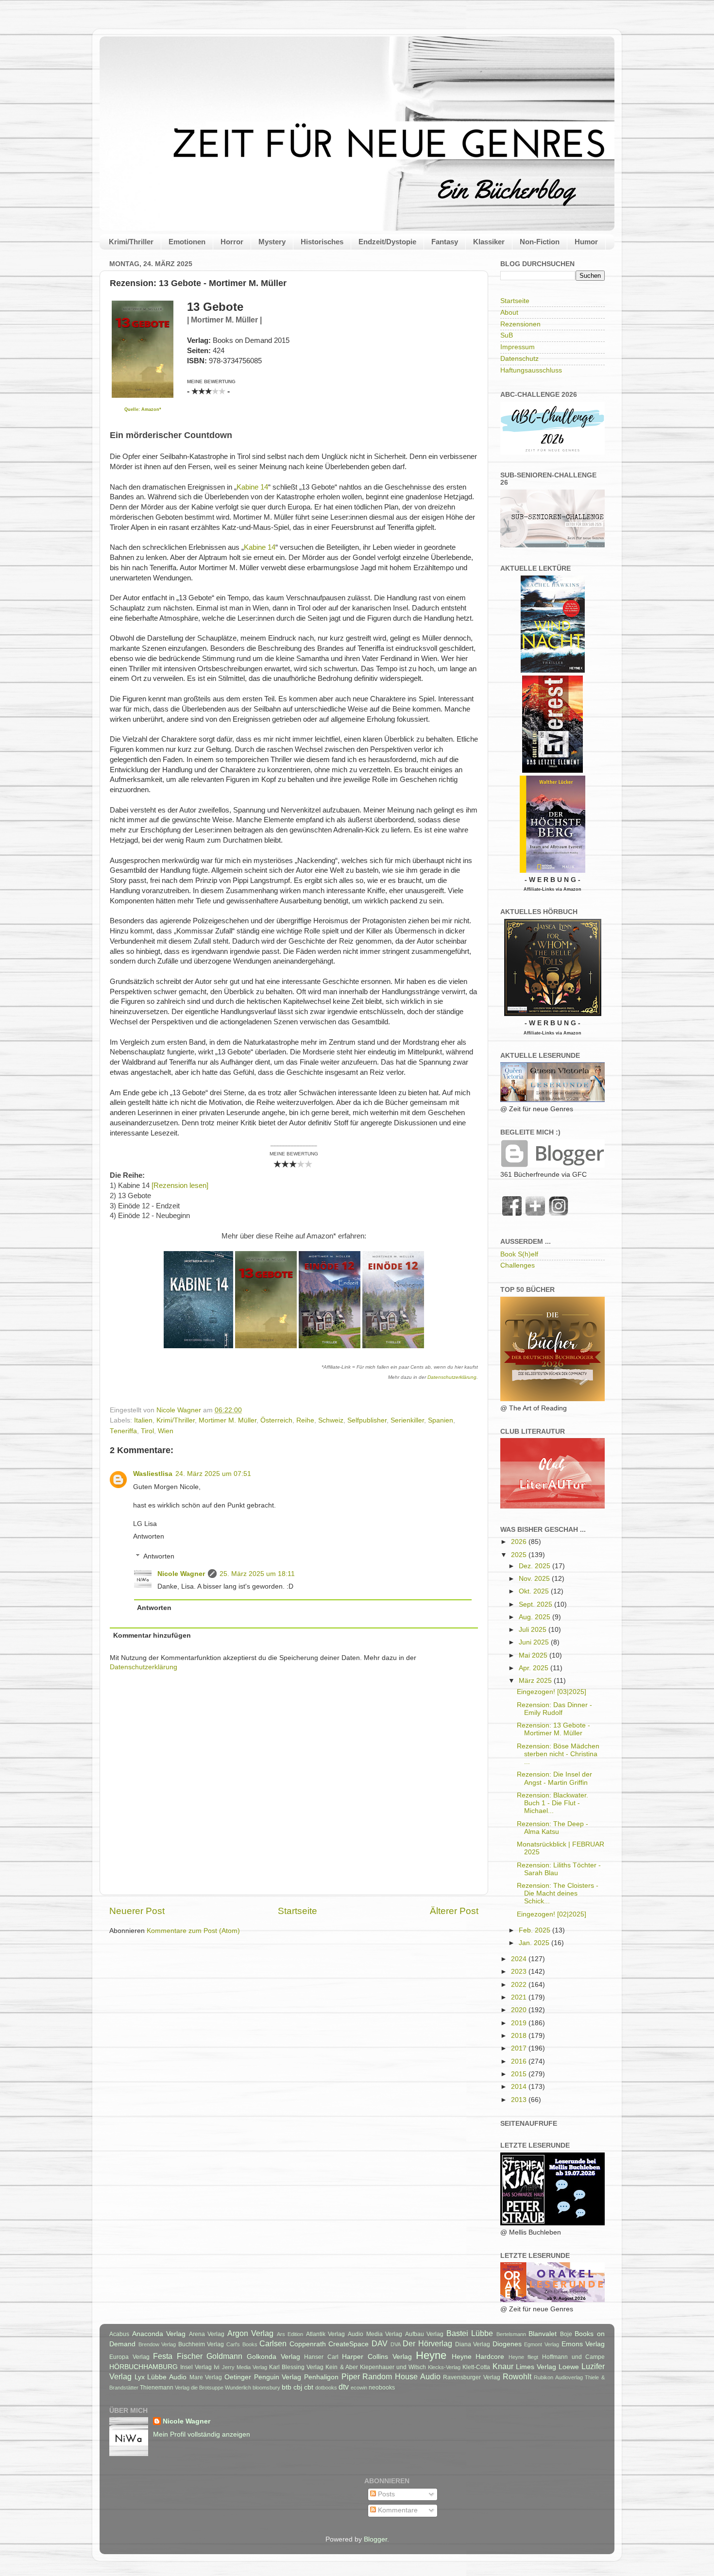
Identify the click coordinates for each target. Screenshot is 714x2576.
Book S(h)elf (519, 1254)
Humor (586, 242)
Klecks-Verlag (444, 2367)
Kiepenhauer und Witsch (393, 2367)
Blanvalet (543, 2334)
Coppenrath (308, 2344)
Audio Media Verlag (375, 2334)
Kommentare (397, 2510)
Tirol (147, 1431)
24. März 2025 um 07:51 (213, 1474)
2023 (520, 1972)
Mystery (272, 242)
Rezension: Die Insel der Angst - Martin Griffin (554, 1778)
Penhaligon (321, 2377)
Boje (566, 2334)
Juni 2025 (535, 1642)
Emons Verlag (583, 2344)
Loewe (569, 2367)
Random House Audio (401, 2376)
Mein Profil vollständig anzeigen (202, 2434)
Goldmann (224, 2356)
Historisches (322, 242)
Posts (385, 2494)
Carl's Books (242, 2344)
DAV (380, 2343)
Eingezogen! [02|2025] (552, 1914)
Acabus (119, 2334)
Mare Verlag (206, 2377)
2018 (520, 2036)
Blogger (375, 2539)
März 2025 (536, 1681)
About (509, 313)
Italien (143, 1420)
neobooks (382, 2388)
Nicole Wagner (181, 1574)
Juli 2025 (534, 1630)
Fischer (190, 2356)
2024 (520, 1959)
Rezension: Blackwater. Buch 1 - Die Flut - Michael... (552, 1803)
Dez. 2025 (535, 1566)
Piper (351, 2376)
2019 (520, 2023)
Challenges (518, 1265)
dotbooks (326, 2388)
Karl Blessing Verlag (296, 2367)
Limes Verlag (536, 2367)
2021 (520, 1997)
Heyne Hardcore (478, 2357)
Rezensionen (520, 324)
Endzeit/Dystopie (387, 242)
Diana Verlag (473, 2344)
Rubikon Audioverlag (558, 2377)
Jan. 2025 (535, 1943)
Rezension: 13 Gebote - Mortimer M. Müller (553, 1729)
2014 (520, 2087)
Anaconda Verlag (159, 2334)
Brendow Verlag (157, 2344)
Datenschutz (519, 359)
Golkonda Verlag (273, 2357)
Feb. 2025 (535, 1930)
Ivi (217, 2367)
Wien (166, 1431)
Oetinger (238, 2377)
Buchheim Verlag (201, 2344)
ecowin (359, 2388)
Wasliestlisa (153, 1474)
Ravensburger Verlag (472, 2377)
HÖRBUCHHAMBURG (144, 2367)
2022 (520, 1985)
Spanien (441, 1420)
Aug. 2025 (535, 1617)
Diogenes (507, 2344)
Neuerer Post (137, 1911)
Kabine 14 (252, 487)
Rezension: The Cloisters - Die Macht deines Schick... (558, 1893)
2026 (520, 1542)
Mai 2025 (534, 1655)
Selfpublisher (367, 1420)
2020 (520, 2010)
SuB (507, 335)
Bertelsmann (511, 2334)
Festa (163, 2356)
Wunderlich (238, 2388)
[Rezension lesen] (180, 1186)
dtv (344, 2387)
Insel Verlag (196, 2367)
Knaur (503, 2366)
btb (287, 2387)
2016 (520, 2061)
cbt (309, 2387)
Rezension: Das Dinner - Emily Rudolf (554, 1709)
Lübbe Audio (167, 2377)
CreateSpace (348, 2344)
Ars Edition (290, 2334)
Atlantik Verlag (326, 2334)
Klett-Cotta (476, 2367)
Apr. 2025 (535, 1668)
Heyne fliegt (524, 2357)
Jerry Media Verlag (245, 2367)
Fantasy (445, 242)
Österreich (276, 1420)
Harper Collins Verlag (377, 2357)
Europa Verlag (129, 2357)
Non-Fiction (540, 242)
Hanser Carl (321, 2357)
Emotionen (187, 242)
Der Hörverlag (427, 2343)
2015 (520, 2074)
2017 (520, 2048)
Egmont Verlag (542, 2344)
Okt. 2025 (535, 1591)
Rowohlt (517, 2376)
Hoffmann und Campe (573, 2357)
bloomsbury (266, 2388)
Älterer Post (454, 1911)
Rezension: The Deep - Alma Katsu (552, 1828)
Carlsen (273, 2343)
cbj (298, 2387)
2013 (520, 2100)
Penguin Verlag (278, 2377)
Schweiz (331, 1420)
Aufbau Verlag (425, 2334)
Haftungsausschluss (531, 370)
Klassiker (489, 242)
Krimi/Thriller (131, 242)
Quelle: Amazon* (143, 409)
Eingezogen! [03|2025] (552, 1692)
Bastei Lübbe (470, 2333)
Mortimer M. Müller (228, 1420)
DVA (396, 2344)
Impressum (518, 347)
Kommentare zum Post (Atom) (193, 1931)
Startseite (297, 1911)
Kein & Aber (341, 2367)
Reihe (305, 1420)
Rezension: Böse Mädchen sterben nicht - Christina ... (558, 1754)
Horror (232, 242)
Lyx (140, 2377)
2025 (520, 1555)
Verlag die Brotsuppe (199, 2388)
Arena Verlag (207, 2334)
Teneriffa (123, 1431)
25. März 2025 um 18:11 (257, 1574)
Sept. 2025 (536, 1604)
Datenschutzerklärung (452, 1377)
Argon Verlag (251, 2333)
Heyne (431, 2355)
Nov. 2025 (535, 1579)
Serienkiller (407, 1420)
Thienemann (157, 2388)
